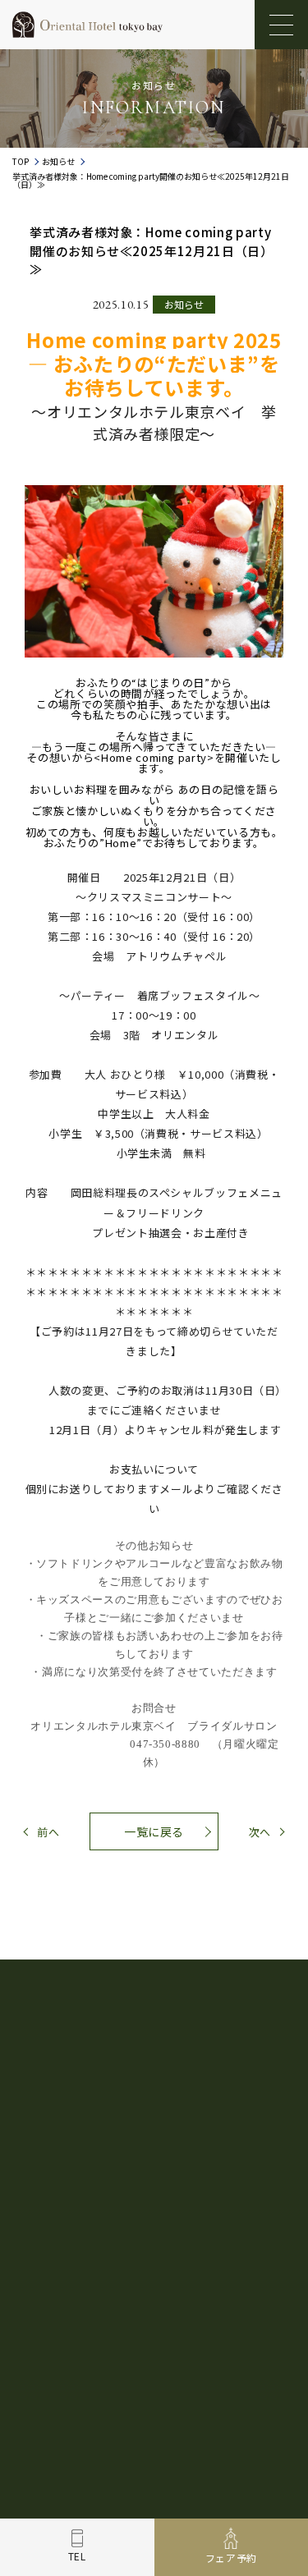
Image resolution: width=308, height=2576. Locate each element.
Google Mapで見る (154, 2127)
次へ (260, 1832)
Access (90, 2346)
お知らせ (58, 162)
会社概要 (173, 2396)
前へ (48, 1832)
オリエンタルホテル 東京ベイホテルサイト (134, 2497)
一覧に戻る (154, 1831)
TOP (21, 162)
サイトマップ (237, 2396)
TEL (77, 2556)
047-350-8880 (165, 2196)
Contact (238, 2346)
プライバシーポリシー (91, 2396)
